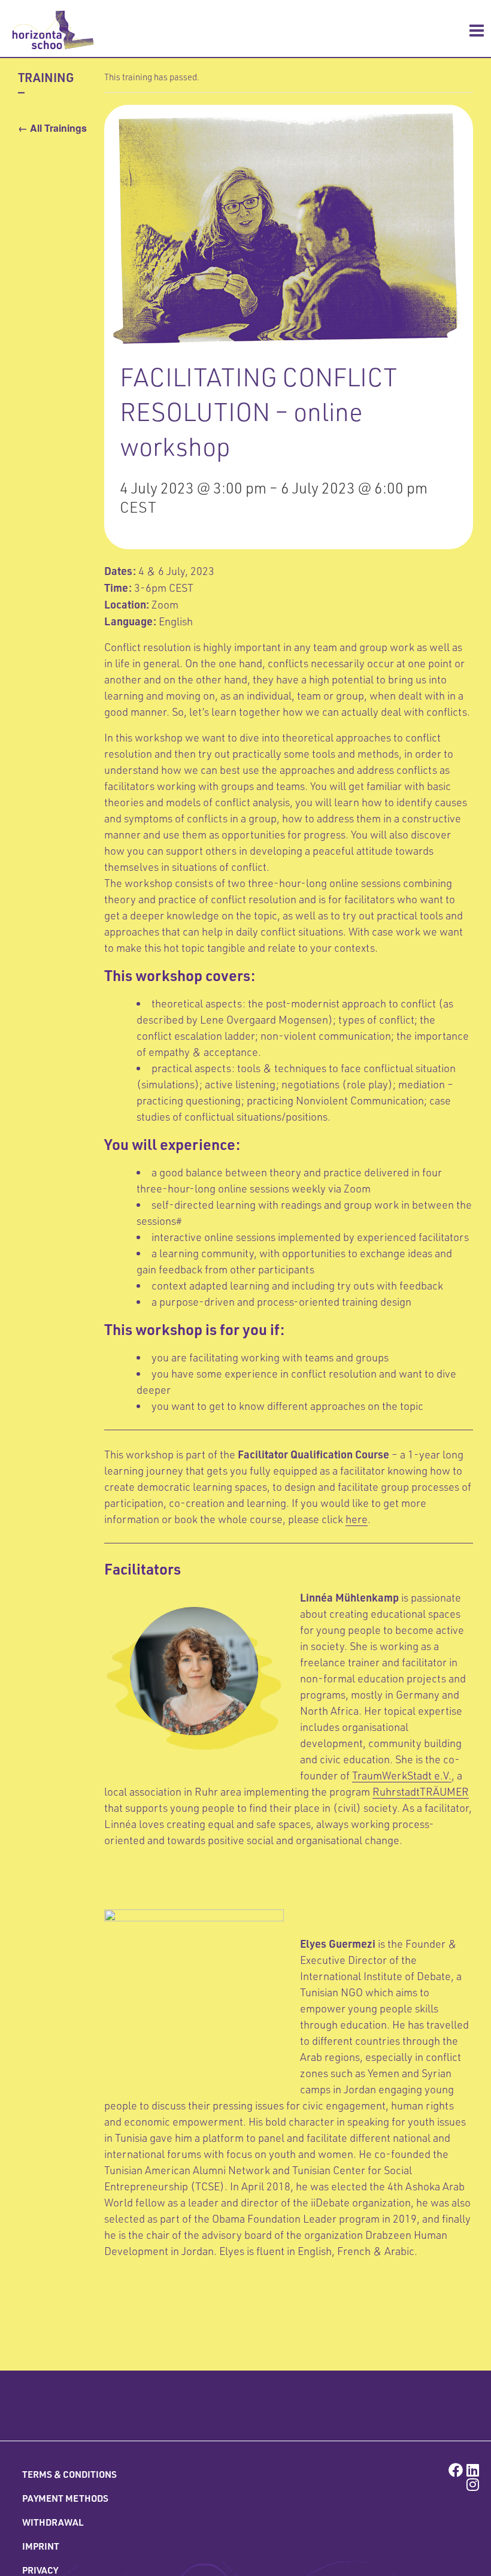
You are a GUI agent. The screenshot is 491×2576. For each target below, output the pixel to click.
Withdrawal (53, 2522)
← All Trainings (52, 128)
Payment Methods (65, 2498)
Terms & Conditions (69, 2474)
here (357, 1519)
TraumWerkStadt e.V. (402, 1775)
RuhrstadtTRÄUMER (421, 1791)
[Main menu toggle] (477, 31)
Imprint (41, 2546)
